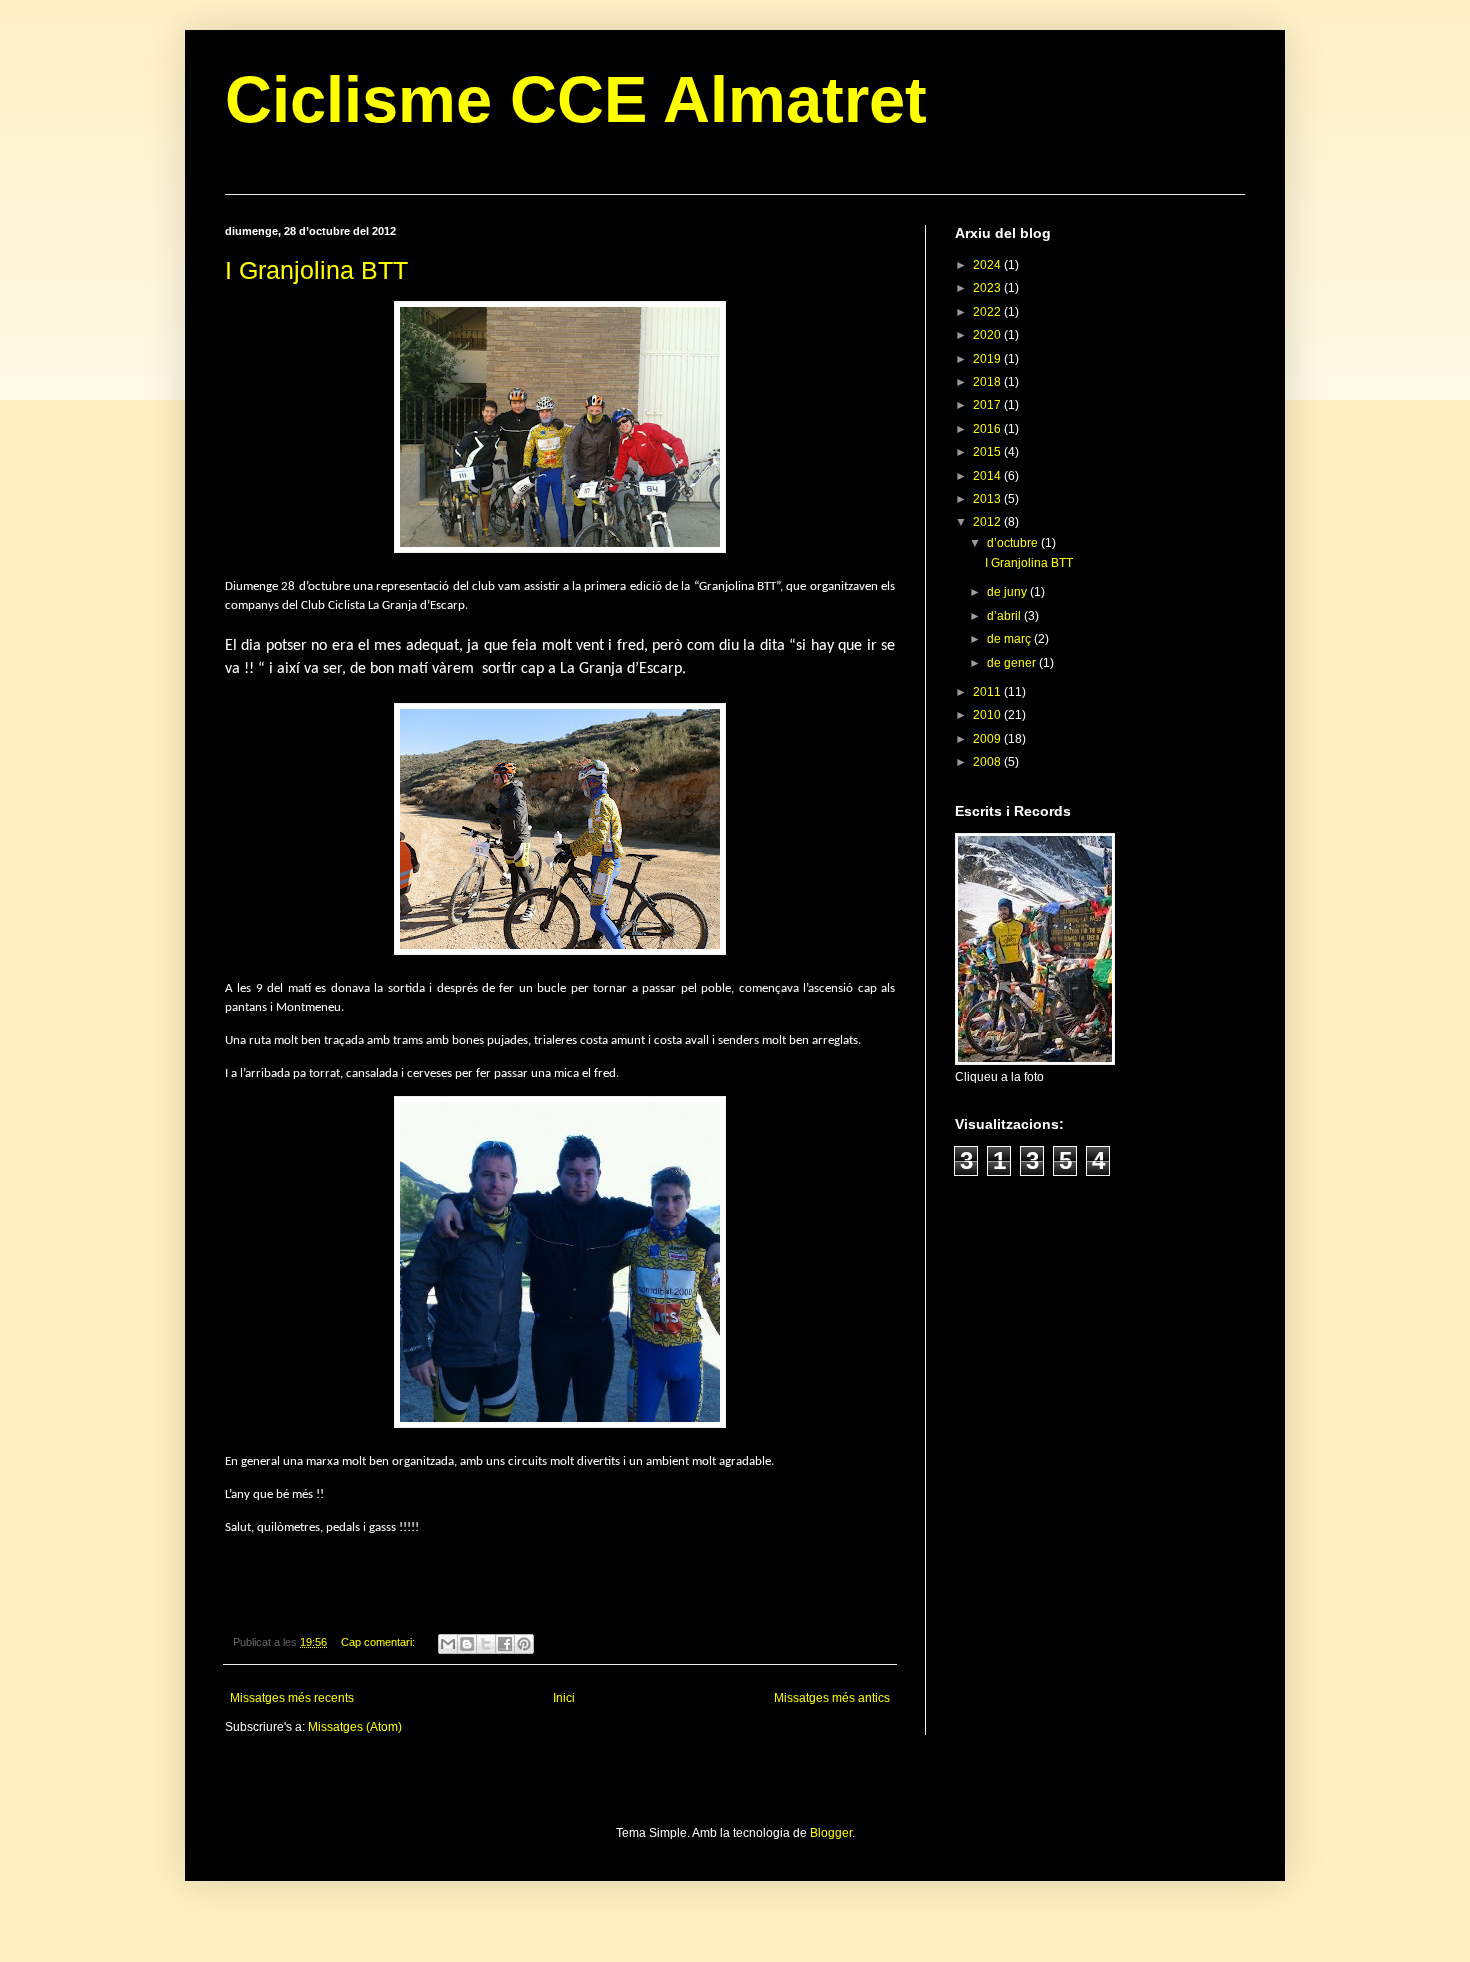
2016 (988, 429)
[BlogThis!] (467, 1644)
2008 (988, 762)
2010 (988, 715)
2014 (988, 476)
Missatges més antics (832, 1698)
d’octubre (1014, 543)
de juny (1008, 592)
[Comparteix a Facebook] (505, 1644)
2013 (988, 499)
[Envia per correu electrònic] (448, 1644)
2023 (988, 288)
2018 (988, 382)
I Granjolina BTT (316, 270)
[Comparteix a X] (486, 1644)
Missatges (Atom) (355, 1727)
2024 (988, 265)
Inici (564, 1698)
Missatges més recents (292, 1698)
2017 (988, 405)
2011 (988, 692)
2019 (988, 359)
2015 (988, 452)
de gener (1013, 663)
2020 (988, 335)
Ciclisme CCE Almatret (576, 99)
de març (1010, 639)
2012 (988, 522)
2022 (988, 312)
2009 (988, 739)
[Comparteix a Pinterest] (524, 1644)
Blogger (831, 1833)
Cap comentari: (379, 1642)
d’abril (1005, 616)
